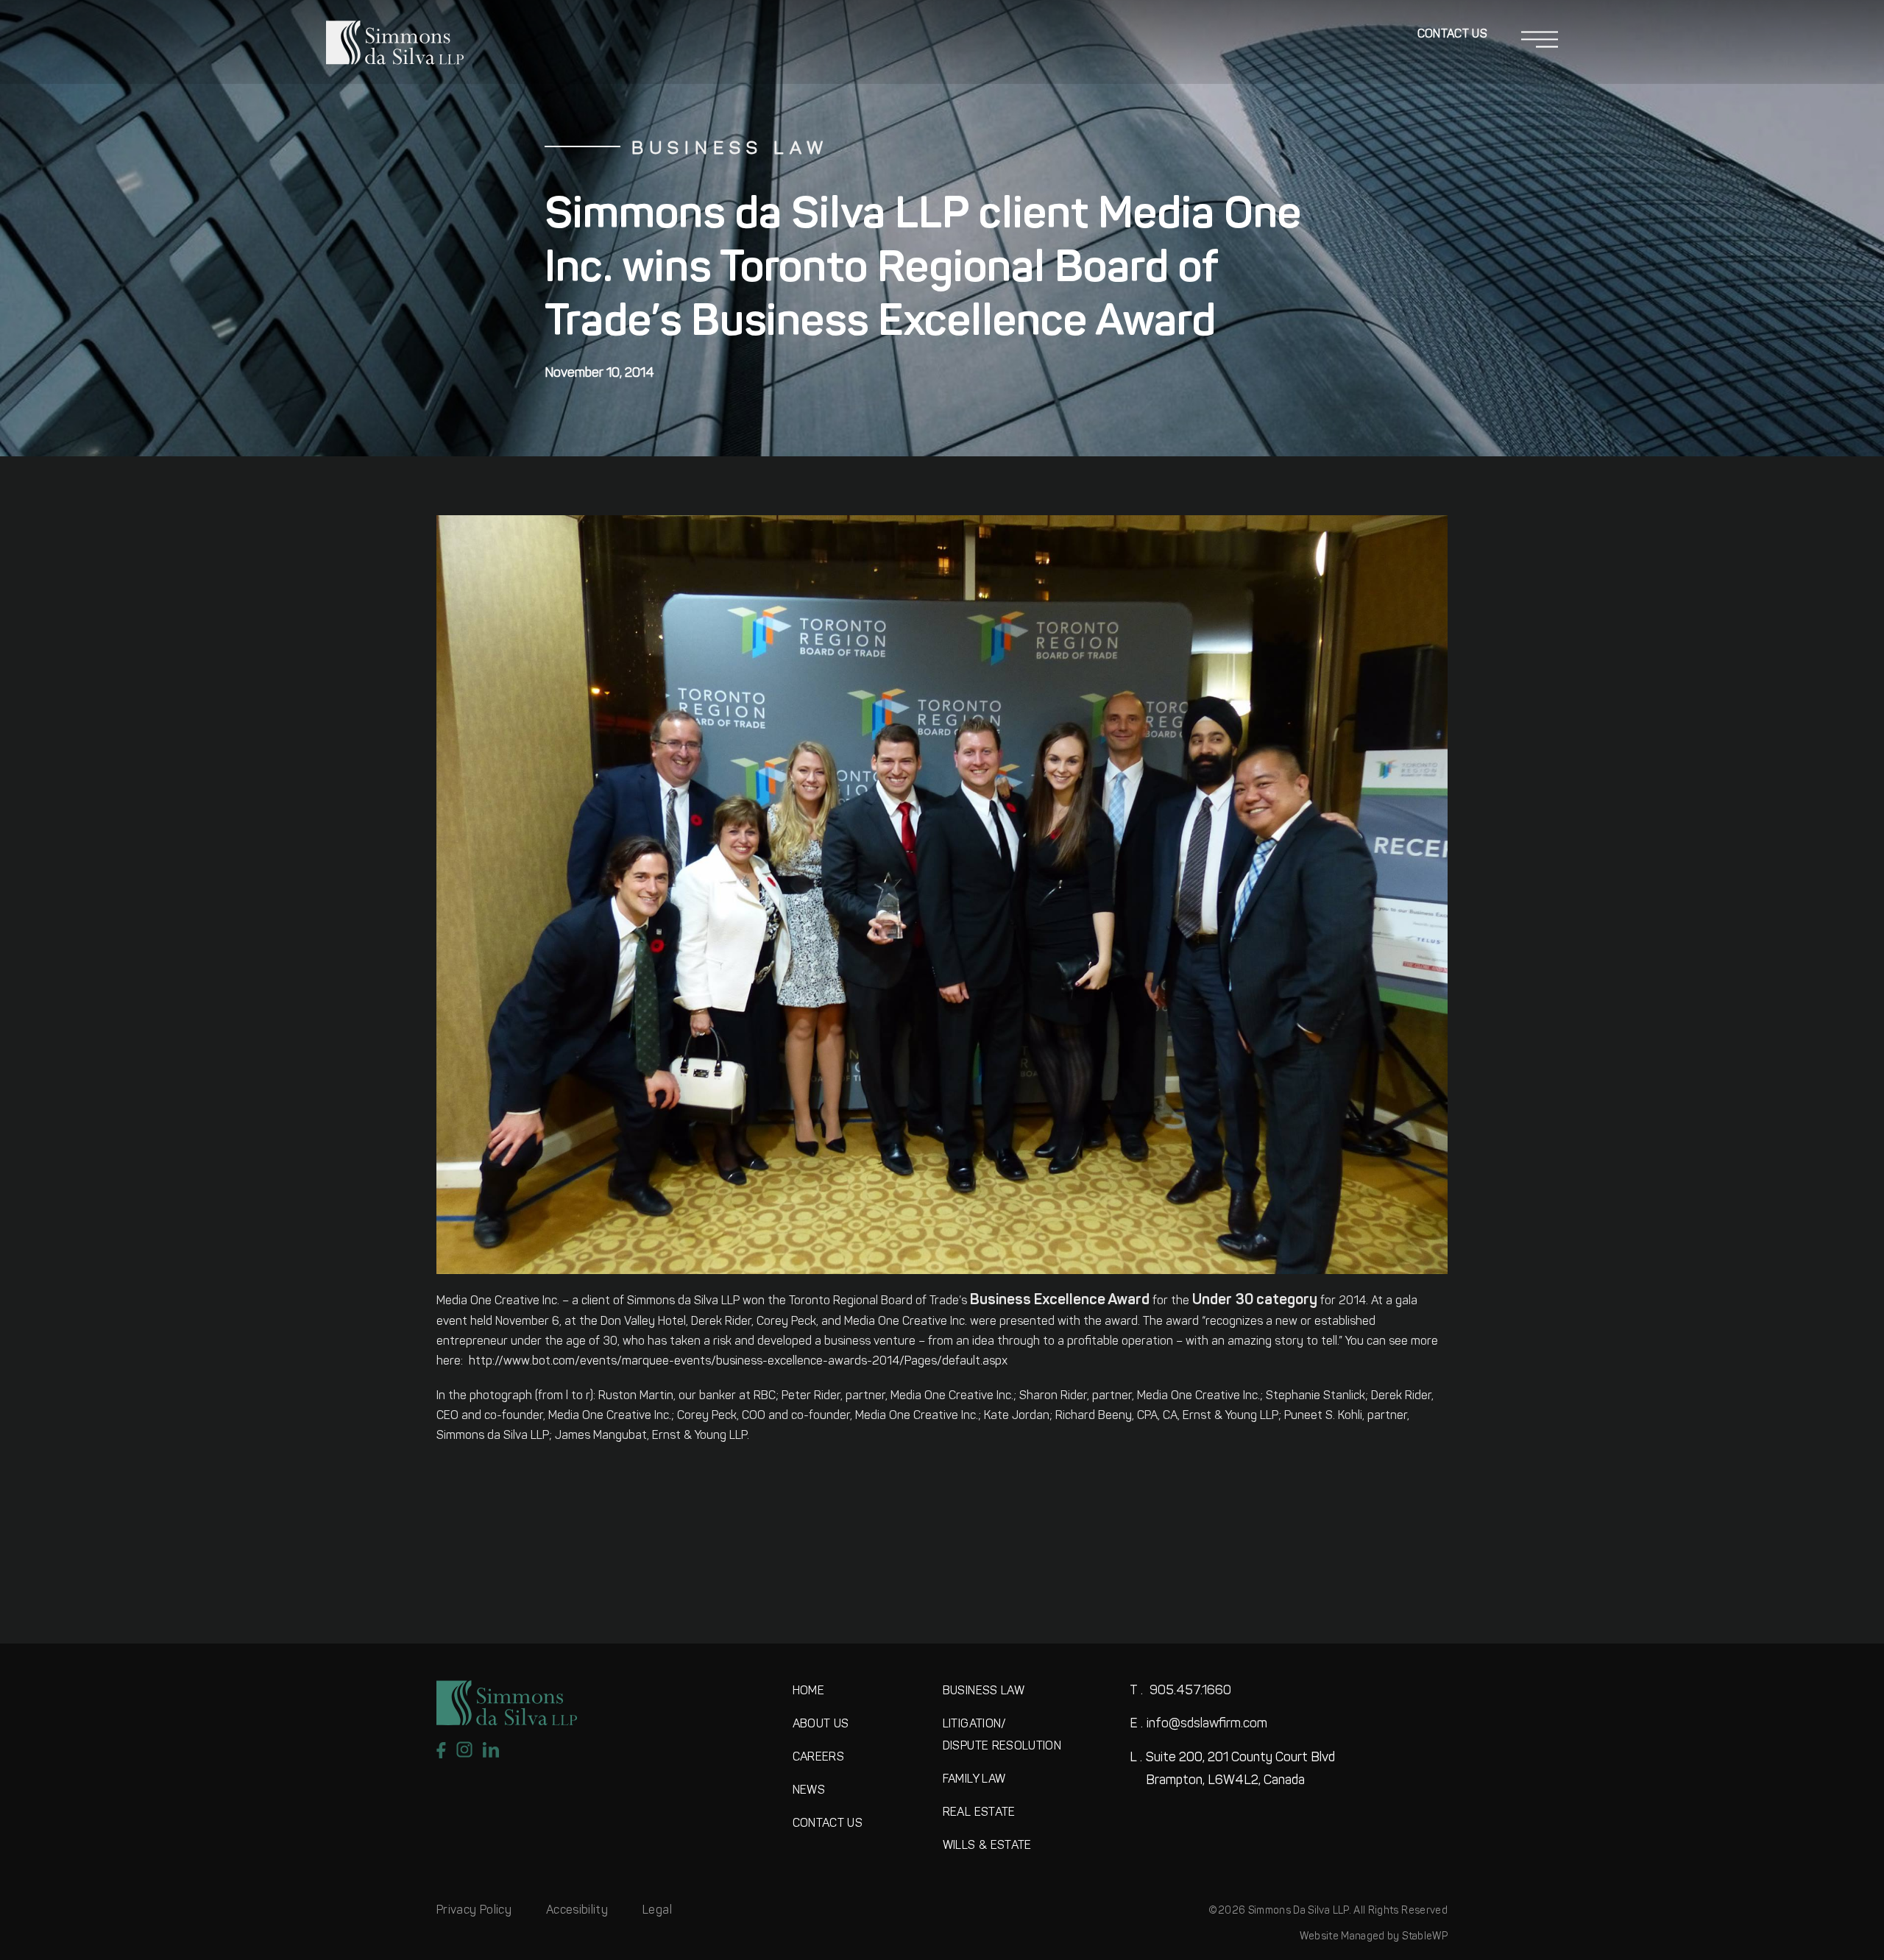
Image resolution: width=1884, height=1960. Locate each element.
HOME (808, 1691)
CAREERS (818, 1758)
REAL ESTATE (979, 1813)
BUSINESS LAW (984, 1691)
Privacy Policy (474, 1911)
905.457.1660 (1180, 1691)
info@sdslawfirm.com (1198, 1724)
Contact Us (1453, 35)
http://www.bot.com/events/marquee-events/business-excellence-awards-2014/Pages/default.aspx (738, 1362)
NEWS (809, 1791)
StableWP (1425, 1937)
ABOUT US (821, 1724)
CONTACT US (828, 1824)
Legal (657, 1911)
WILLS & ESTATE (987, 1846)
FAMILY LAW (974, 1780)
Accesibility (577, 1911)
